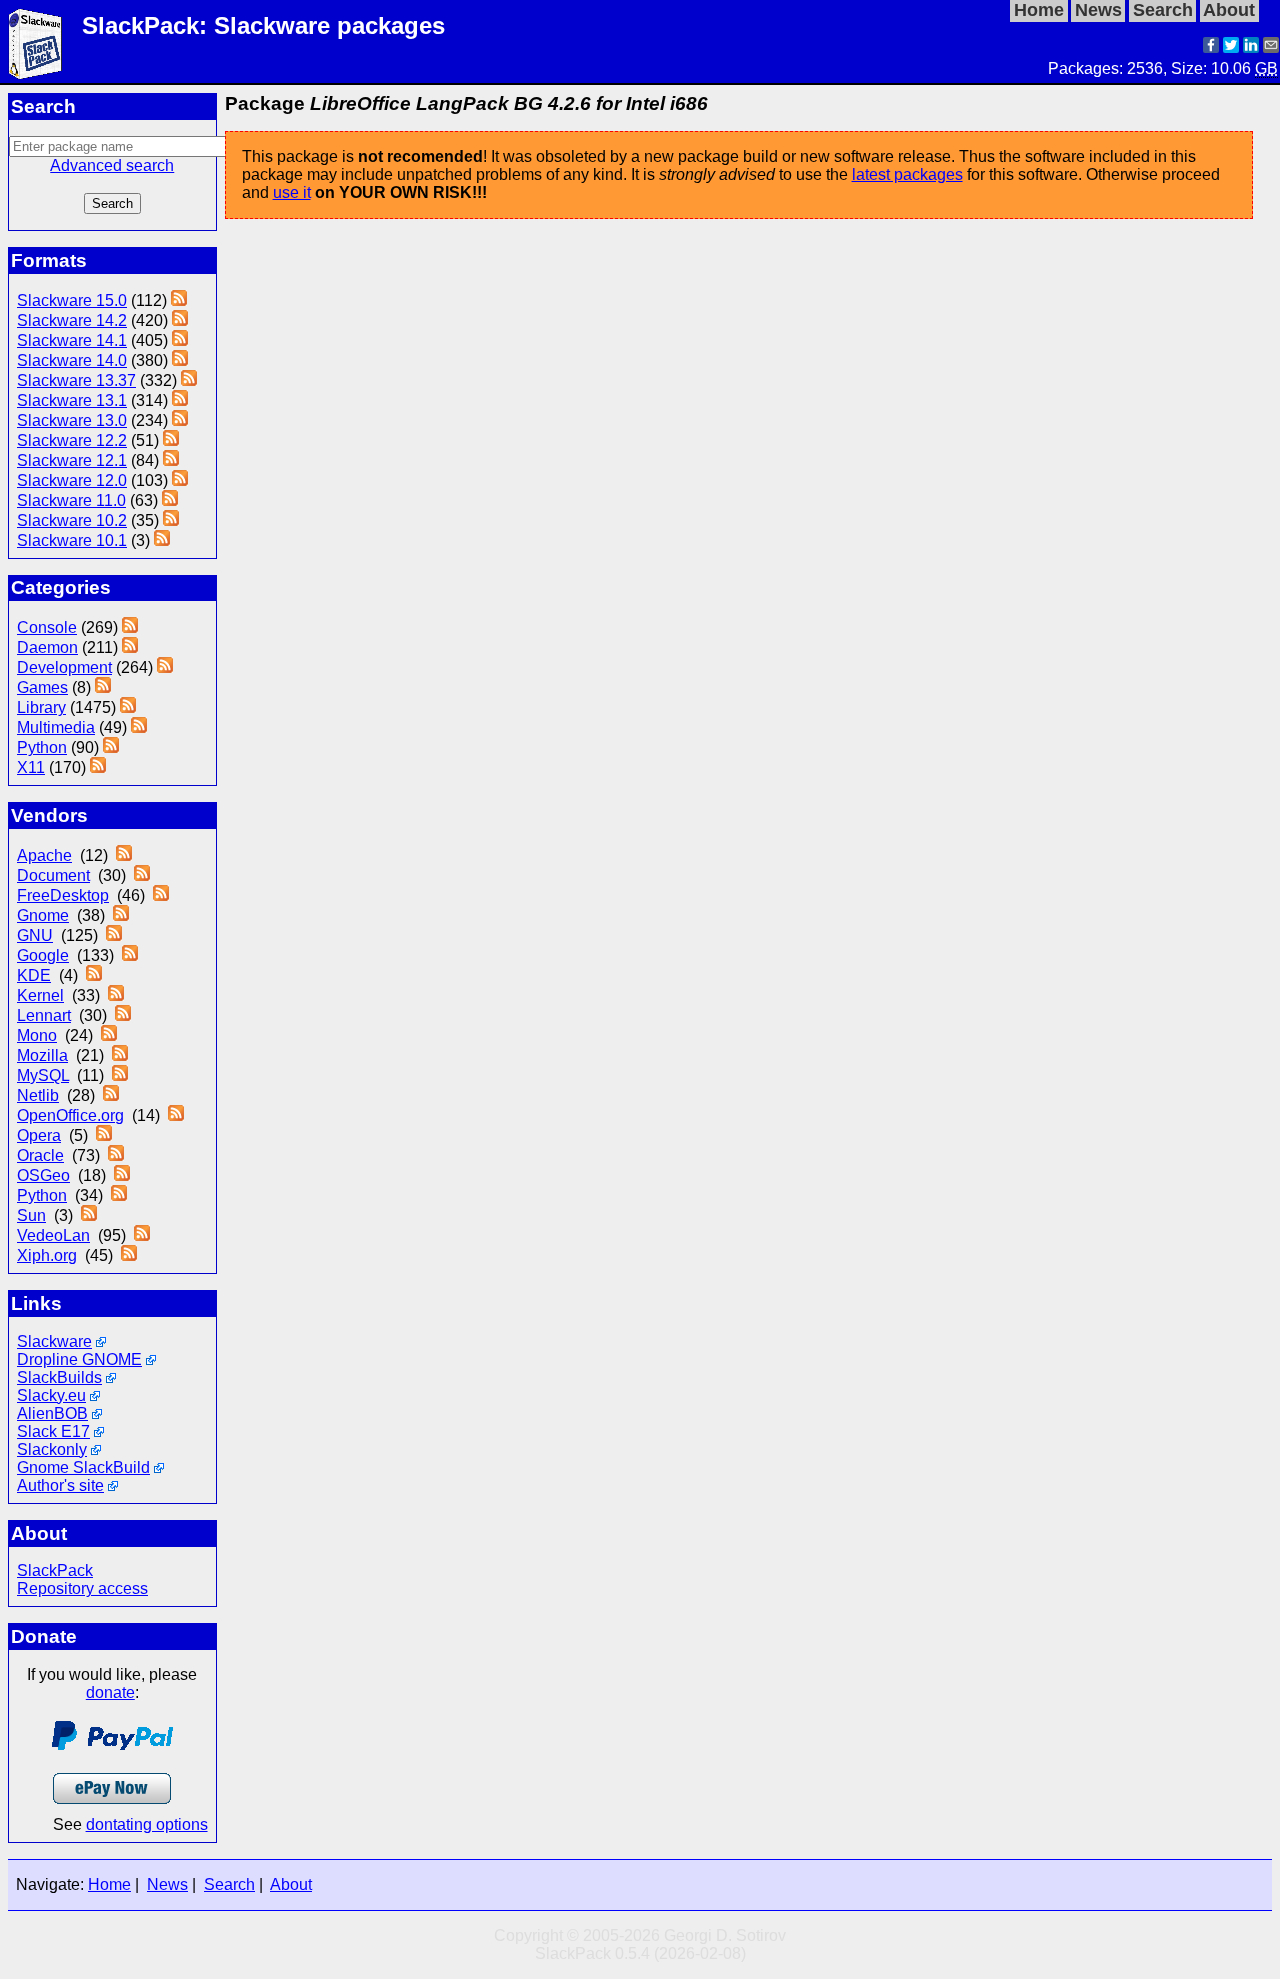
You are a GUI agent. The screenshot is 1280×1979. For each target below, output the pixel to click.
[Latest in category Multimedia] (139, 727)
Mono (37, 1035)
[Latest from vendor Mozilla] (120, 1055)
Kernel (40, 995)
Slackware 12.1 (72, 460)
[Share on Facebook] (1211, 47)
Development (64, 667)
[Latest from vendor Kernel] (116, 995)
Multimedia (56, 727)
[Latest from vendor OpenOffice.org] (176, 1115)
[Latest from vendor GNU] (114, 935)
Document (53, 875)
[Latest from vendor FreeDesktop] (161, 895)
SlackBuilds (59, 1377)
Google (43, 955)
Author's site (60, 1485)
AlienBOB (52, 1413)
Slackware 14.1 (72, 340)
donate (110, 1692)
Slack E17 (53, 1431)
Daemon (47, 647)
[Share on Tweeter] (1231, 47)
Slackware (54, 1341)
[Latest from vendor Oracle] (116, 1155)
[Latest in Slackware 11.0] (170, 500)
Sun (31, 1215)
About (291, 1884)
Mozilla (42, 1055)
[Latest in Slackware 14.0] (180, 360)
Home (109, 1884)
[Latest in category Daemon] (130, 647)
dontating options (147, 1824)
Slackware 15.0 (72, 300)
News (167, 1884)
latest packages (907, 174)
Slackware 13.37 (76, 380)
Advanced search (112, 165)
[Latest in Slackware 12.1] (171, 460)
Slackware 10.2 (72, 520)
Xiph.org (47, 1255)
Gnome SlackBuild (83, 1467)
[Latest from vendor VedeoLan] (142, 1235)
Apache (44, 855)
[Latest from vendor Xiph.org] (129, 1255)
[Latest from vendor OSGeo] (122, 1175)
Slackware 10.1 (72, 540)
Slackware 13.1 (72, 400)
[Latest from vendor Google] (130, 955)
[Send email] (1271, 47)
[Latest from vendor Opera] (104, 1135)
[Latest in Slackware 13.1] (180, 400)
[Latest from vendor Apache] (124, 855)
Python (42, 747)
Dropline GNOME (79, 1359)
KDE (34, 975)
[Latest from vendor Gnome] (121, 915)
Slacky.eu (51, 1395)
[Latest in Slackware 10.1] (162, 540)
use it (292, 192)
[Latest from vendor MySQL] (120, 1075)
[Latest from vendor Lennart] (123, 1015)
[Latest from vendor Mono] (109, 1035)
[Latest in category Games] (103, 687)
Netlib (38, 1095)
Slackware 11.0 (71, 500)
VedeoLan (53, 1235)
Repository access (82, 1588)
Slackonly (52, 1449)
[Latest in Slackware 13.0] (180, 420)
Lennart (44, 1015)
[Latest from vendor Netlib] (111, 1095)
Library (41, 707)
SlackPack (55, 1570)
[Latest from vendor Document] (142, 875)
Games (42, 687)
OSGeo (43, 1175)
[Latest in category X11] (98, 767)
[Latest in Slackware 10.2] (171, 520)
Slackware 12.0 (72, 480)
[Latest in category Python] (111, 747)
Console (47, 627)
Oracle (40, 1155)
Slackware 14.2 (72, 320)
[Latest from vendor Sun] (89, 1215)
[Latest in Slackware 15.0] (179, 300)
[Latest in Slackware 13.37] (189, 380)
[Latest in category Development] (165, 667)
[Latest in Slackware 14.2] (180, 320)
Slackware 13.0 (72, 420)
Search (229, 1884)
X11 (31, 767)
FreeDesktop (63, 895)
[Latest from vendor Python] (119, 1195)
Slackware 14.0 (72, 360)
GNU (35, 935)
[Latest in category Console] (130, 627)
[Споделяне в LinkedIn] (1251, 47)
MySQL (43, 1075)
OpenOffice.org (70, 1115)
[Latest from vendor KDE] (94, 975)
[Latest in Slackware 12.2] (171, 440)
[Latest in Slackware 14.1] (180, 340)
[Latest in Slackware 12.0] (180, 480)
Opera (39, 1135)
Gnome (43, 915)
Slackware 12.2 (72, 440)
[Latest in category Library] (128, 707)
